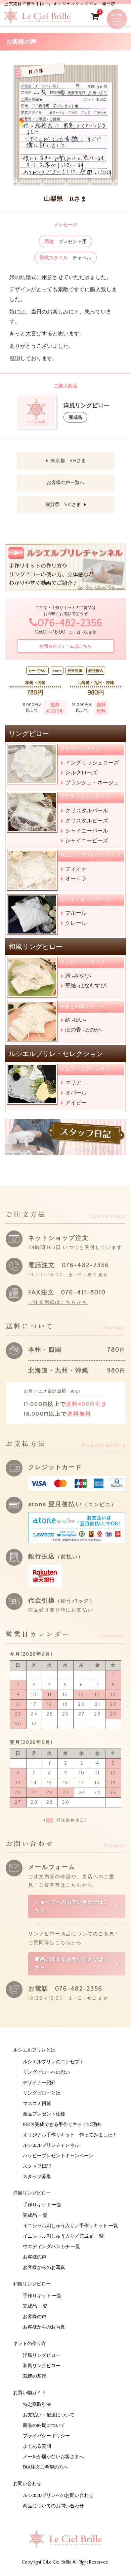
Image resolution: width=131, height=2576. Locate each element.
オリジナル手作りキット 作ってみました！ (70, 2135)
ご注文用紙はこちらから (58, 1302)
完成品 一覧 (35, 2215)
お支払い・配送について (49, 2415)
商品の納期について (44, 2426)
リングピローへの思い (46, 2072)
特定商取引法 (37, 2405)
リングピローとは (42, 2093)
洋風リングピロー (42, 2355)
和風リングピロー (42, 2366)
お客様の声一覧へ (65, 483)
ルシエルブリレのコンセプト (53, 2062)
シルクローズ (81, 772)
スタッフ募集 (37, 2177)
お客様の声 (35, 2257)
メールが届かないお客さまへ (53, 2457)
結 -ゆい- (76, 1020)
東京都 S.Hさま (68, 461)
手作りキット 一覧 (42, 2205)
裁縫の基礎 (35, 2376)
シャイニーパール (87, 831)
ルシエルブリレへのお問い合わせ (58, 2496)
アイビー (76, 1103)
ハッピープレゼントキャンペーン (58, 2156)
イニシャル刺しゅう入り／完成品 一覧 (63, 2236)
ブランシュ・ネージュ (92, 783)
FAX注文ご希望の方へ (46, 2467)
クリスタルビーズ (87, 821)
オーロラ (76, 878)
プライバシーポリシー (46, 2436)
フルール (76, 913)
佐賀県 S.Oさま (63, 505)
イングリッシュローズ (92, 763)
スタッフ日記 (37, 2166)
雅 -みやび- (78, 976)
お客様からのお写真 (44, 2268)
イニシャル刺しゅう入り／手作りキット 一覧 (70, 2226)
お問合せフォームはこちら (65, 646)
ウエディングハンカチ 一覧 (52, 2247)
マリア (73, 1082)
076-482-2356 (70, 623)
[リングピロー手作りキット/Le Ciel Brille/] (38, 21)
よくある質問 (37, 2446)
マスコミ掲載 (37, 2104)
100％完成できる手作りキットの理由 (62, 2125)
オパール (76, 1093)
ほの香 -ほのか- (84, 1030)
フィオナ (76, 869)
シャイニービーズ (87, 840)
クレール (76, 923)
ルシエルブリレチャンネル (51, 2145)
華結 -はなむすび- (86, 986)
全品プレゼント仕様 (44, 2114)
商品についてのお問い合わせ (53, 2506)
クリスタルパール (87, 810)
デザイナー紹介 (39, 2083)
